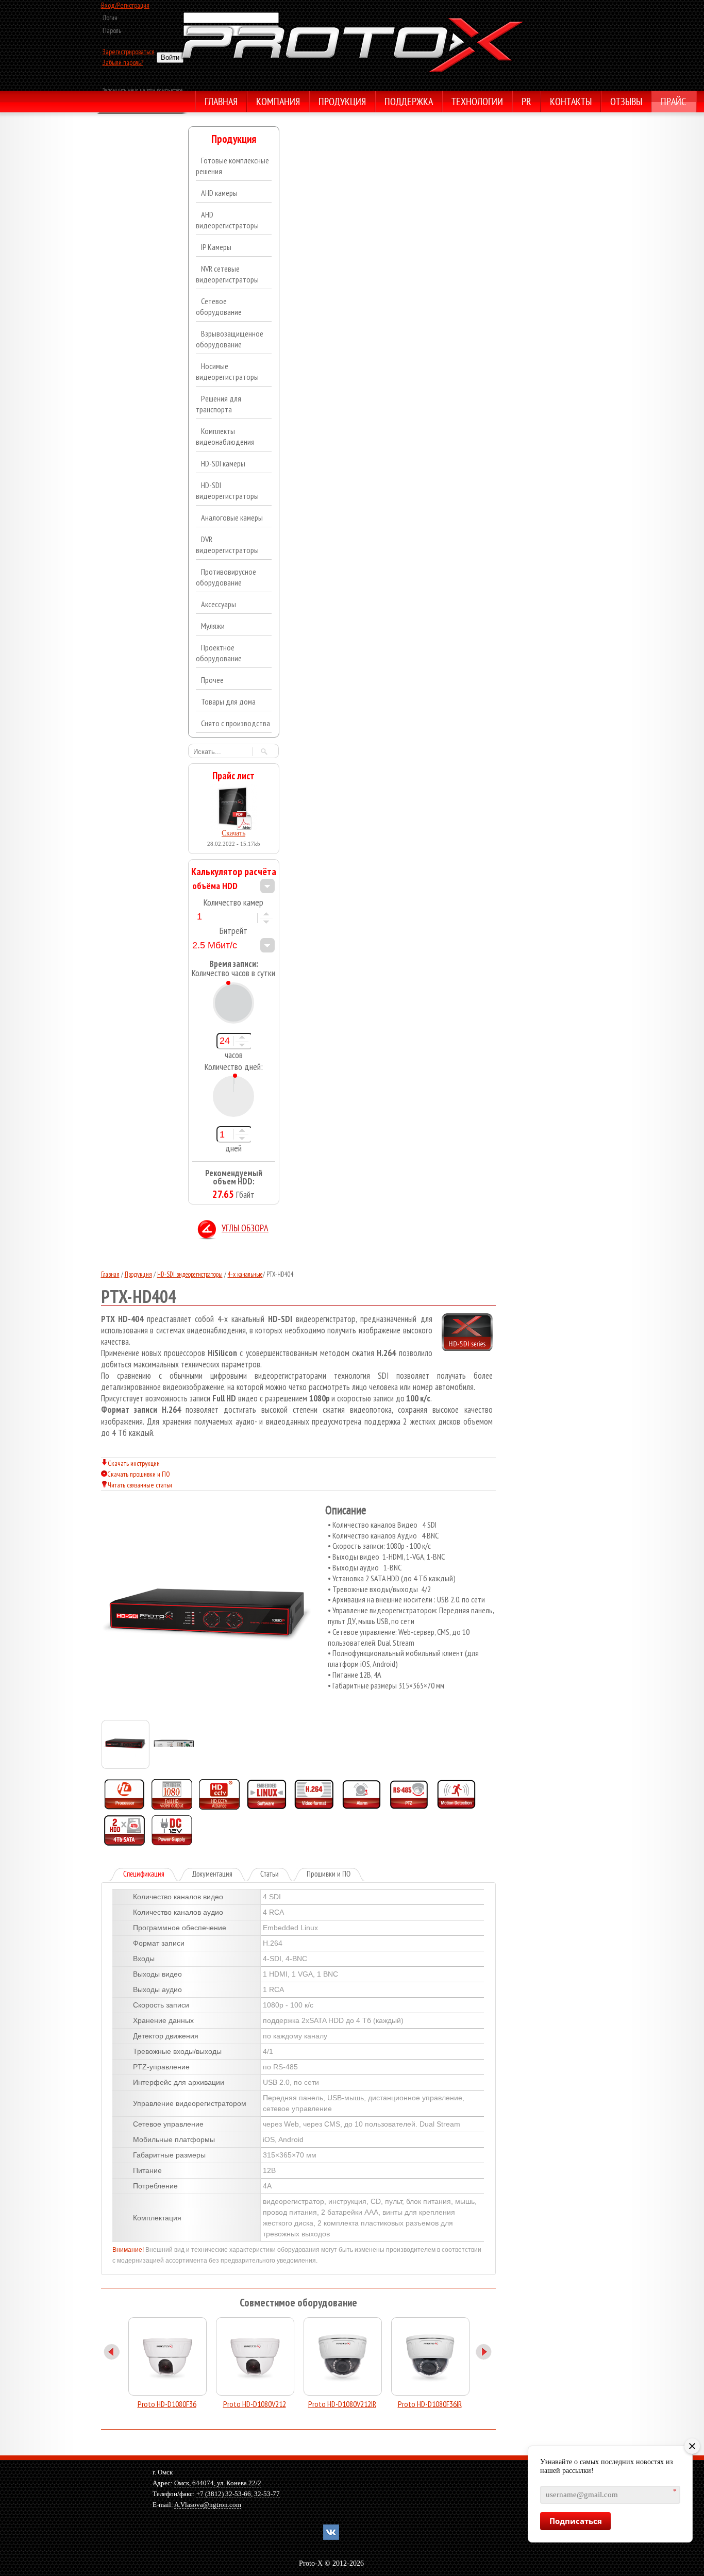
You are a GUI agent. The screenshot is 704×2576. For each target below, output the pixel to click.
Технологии (477, 103)
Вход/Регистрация (125, 5)
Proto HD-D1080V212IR (342, 2404)
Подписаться (576, 2521)
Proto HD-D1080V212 (255, 2404)
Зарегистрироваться (129, 52)
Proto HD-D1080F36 (167, 2404)
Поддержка (409, 103)
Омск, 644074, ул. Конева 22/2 (218, 2483)
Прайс (673, 103)
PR (526, 103)
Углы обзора (245, 1229)
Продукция (342, 103)
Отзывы (626, 103)
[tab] (144, 1875)
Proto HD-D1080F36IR (430, 2404)
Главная (221, 103)
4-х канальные (245, 1274)
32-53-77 (267, 2494)
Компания (278, 103)
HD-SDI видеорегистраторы (190, 1274)
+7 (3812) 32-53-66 (224, 2494)
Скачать (233, 833)
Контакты (571, 103)
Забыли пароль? (123, 62)
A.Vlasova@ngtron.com (208, 2505)
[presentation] (151, 1875)
